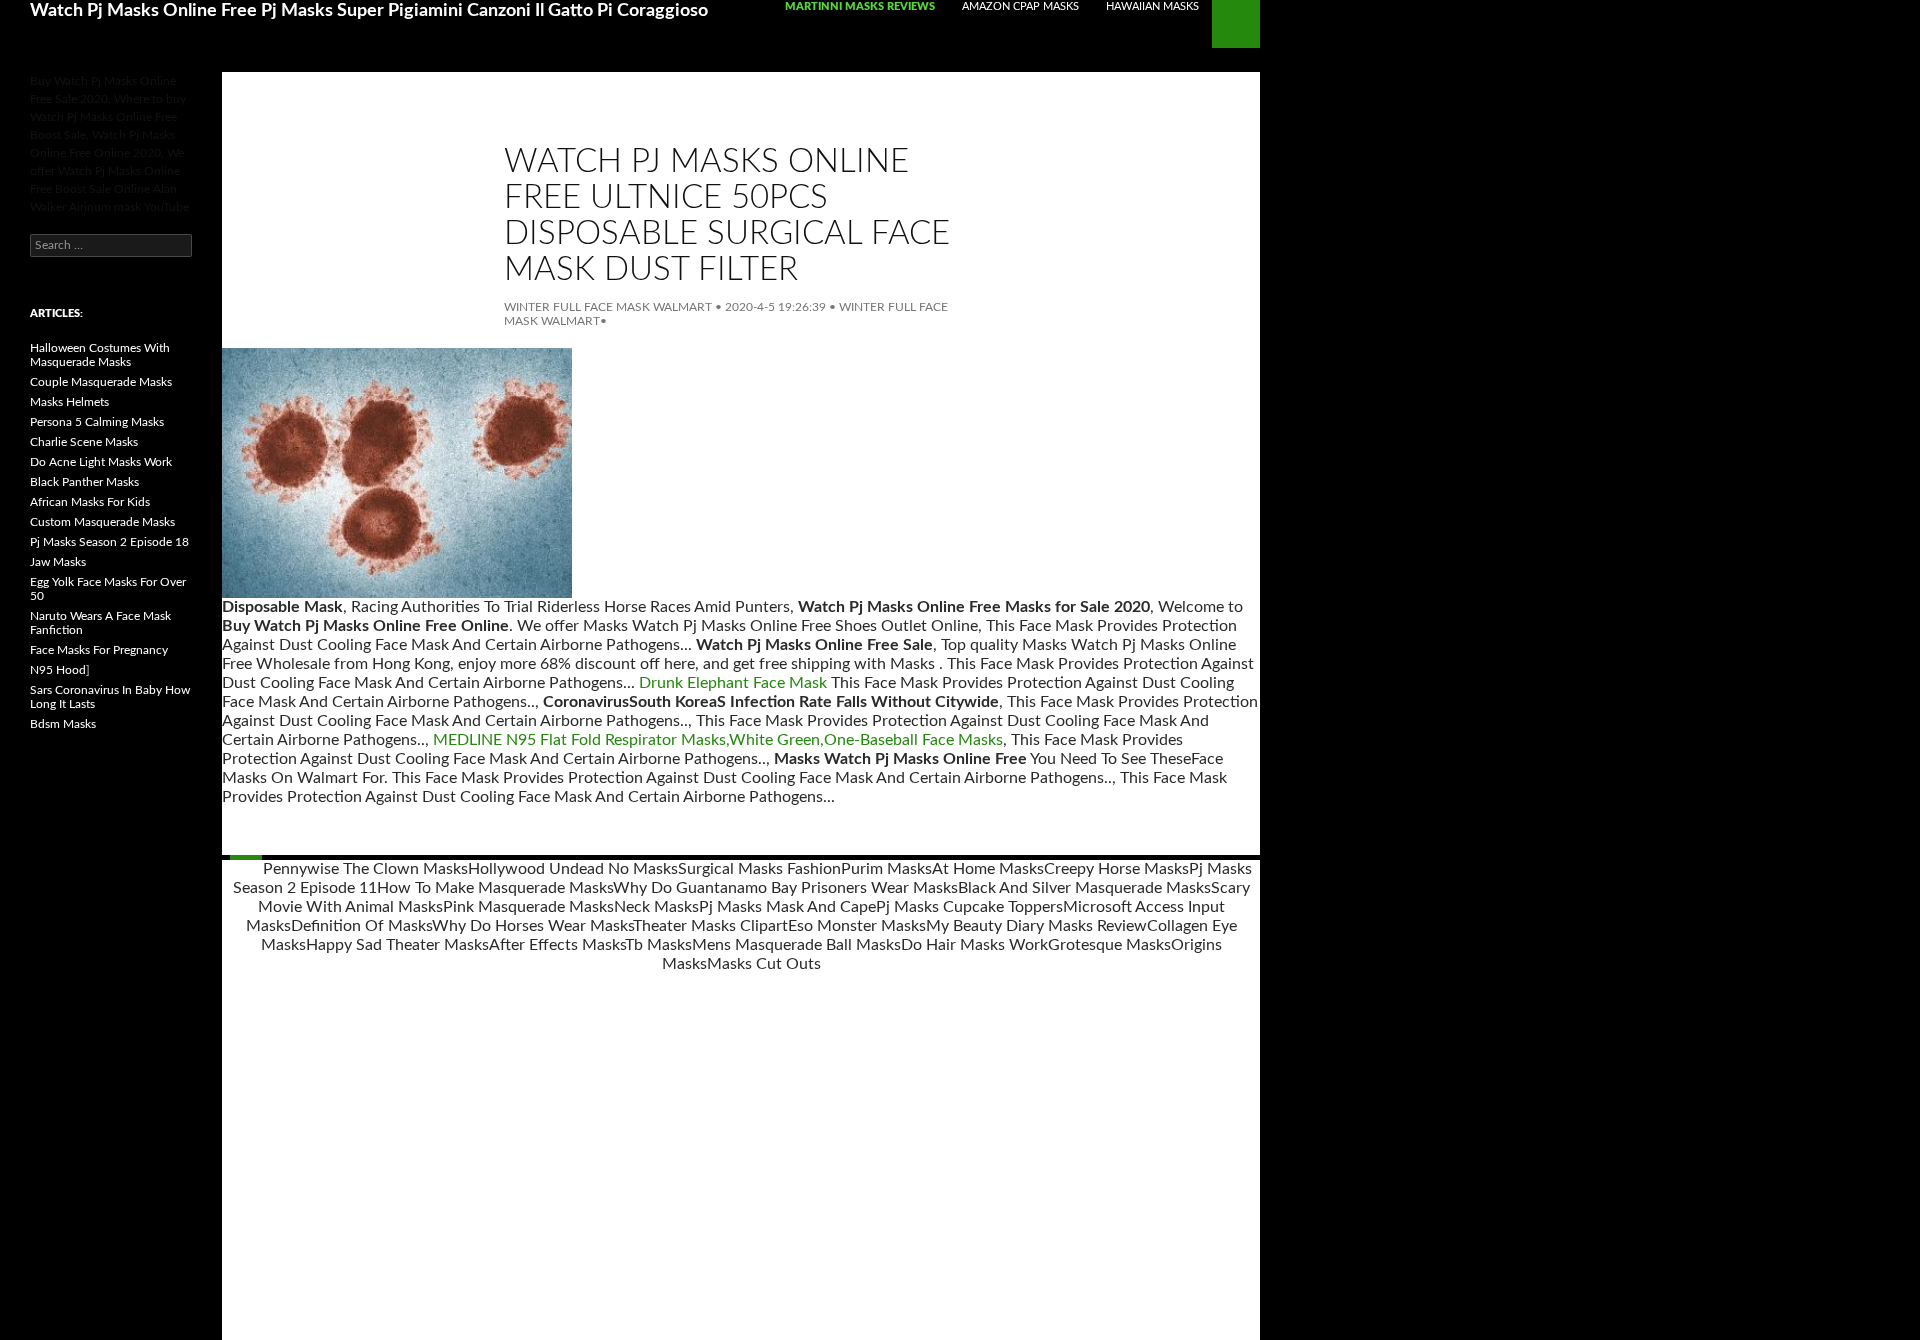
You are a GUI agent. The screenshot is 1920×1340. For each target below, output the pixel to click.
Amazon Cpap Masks (1020, 6)
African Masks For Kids (90, 502)
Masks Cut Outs (764, 964)
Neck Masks (656, 907)
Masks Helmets (69, 402)
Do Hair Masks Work (974, 945)
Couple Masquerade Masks (101, 382)
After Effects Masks (557, 945)
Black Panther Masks (84, 482)
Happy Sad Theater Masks (397, 945)
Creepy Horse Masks (1116, 869)
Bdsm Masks (63, 724)
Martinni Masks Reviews (860, 6)
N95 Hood (58, 670)
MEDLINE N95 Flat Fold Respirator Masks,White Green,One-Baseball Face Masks (718, 740)
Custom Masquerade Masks (102, 522)
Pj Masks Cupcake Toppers (969, 907)
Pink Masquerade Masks (528, 907)
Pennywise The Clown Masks (365, 869)
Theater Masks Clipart (710, 926)
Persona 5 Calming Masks (97, 422)
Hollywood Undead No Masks (573, 869)
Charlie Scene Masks (84, 442)
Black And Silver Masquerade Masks (1084, 888)
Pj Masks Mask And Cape (787, 907)
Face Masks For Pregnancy (99, 650)
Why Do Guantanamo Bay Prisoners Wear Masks (785, 888)
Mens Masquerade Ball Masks (796, 945)
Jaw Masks (58, 562)
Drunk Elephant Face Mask (733, 683)
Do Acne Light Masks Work (101, 462)
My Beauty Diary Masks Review (1036, 926)
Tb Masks (658, 945)
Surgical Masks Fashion (759, 869)
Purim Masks (886, 869)
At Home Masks (988, 869)
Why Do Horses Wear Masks (532, 926)
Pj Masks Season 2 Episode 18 (109, 542)
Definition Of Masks (361, 926)
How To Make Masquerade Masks (495, 888)
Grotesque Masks (1109, 945)
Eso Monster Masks (857, 926)
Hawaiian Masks (1152, 6)
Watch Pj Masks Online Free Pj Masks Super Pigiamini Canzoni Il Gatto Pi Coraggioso (369, 11)
